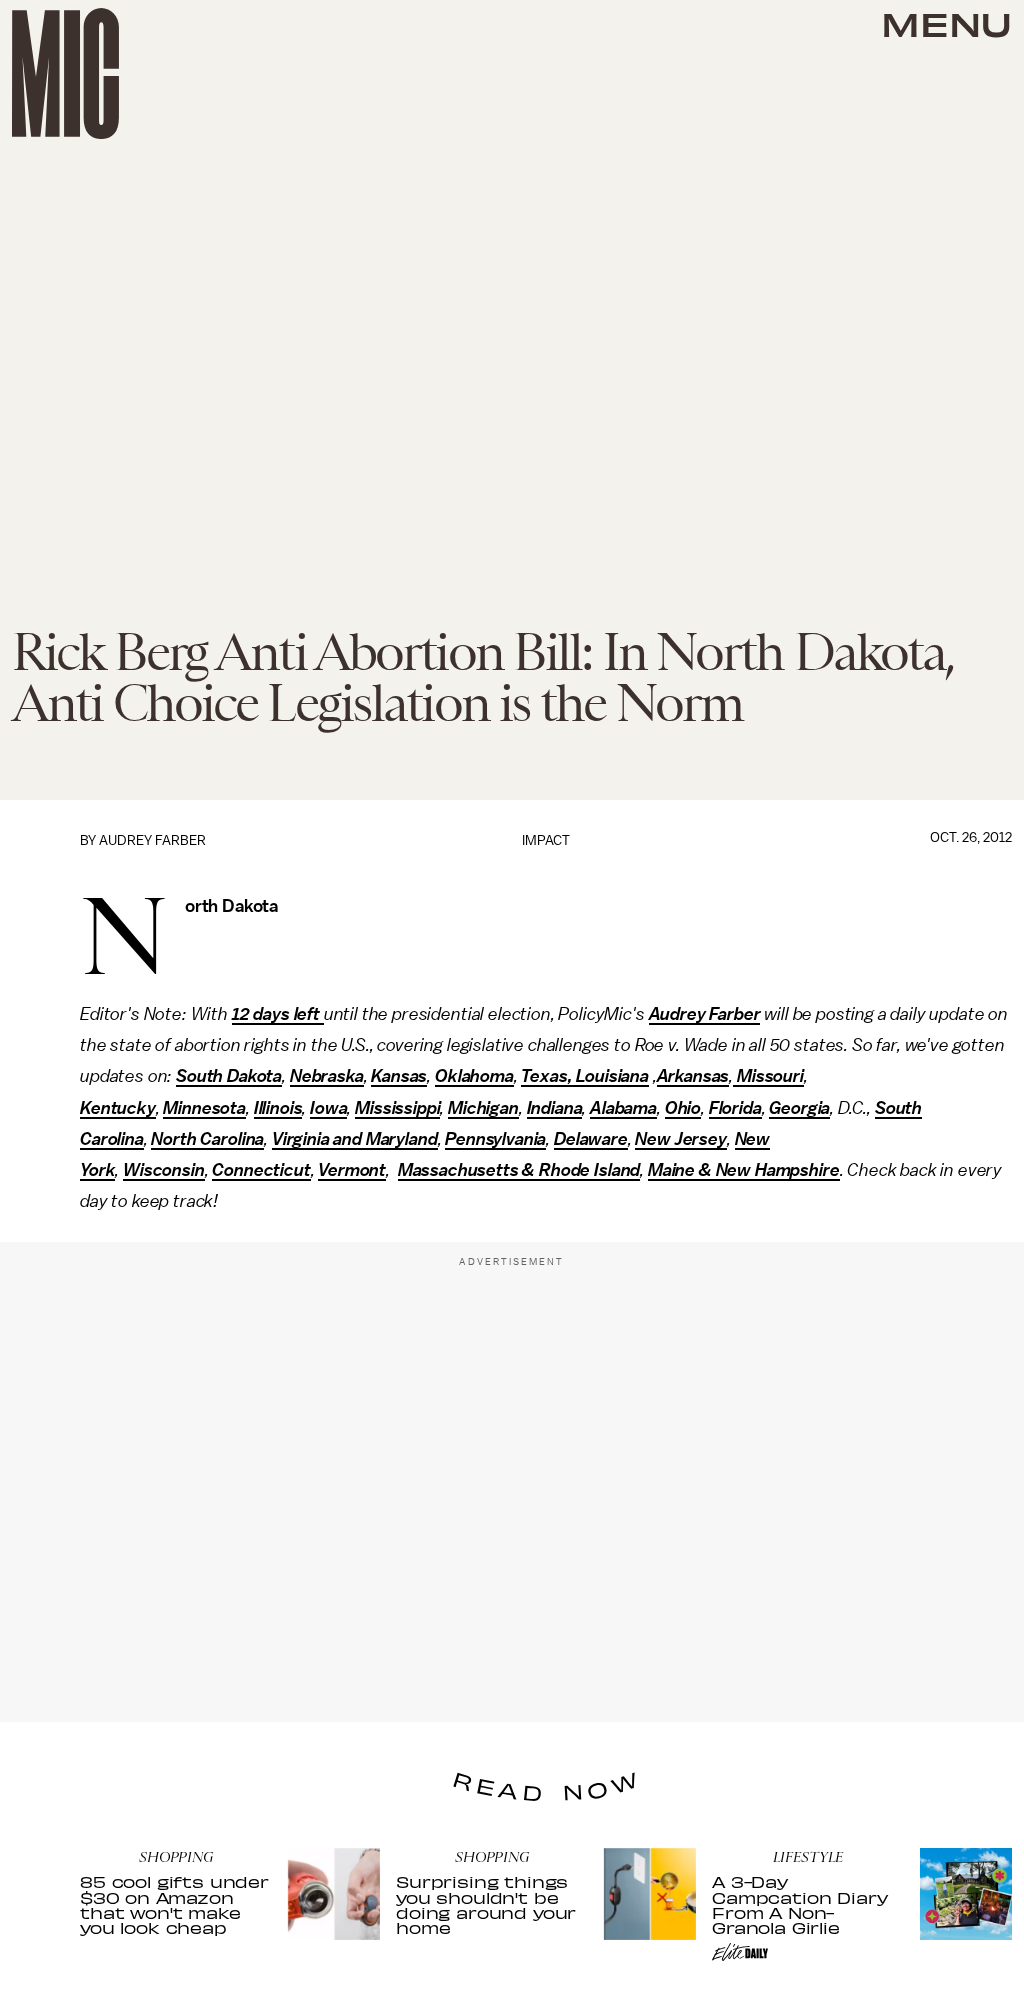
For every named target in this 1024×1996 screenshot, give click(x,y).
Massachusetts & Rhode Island (519, 1170)
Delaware (591, 1139)
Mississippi (397, 1108)
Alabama (623, 1108)
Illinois (278, 1108)
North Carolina (207, 1139)
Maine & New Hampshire (744, 1170)
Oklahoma (474, 1076)
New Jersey (680, 1139)
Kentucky (118, 1108)
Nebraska (327, 1076)
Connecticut (261, 1170)
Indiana (555, 1108)
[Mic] (65, 73)
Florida (735, 1108)
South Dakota (229, 1076)
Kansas (399, 1076)
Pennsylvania (495, 1139)
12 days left (278, 1014)
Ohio (683, 1108)
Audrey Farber (152, 840)
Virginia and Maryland (355, 1139)
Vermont (352, 1170)
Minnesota (204, 1108)
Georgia (799, 1108)
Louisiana (611, 1076)
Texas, (546, 1076)
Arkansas (693, 1076)
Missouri (768, 1076)
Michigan (483, 1108)
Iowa (328, 1108)
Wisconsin (164, 1170)
